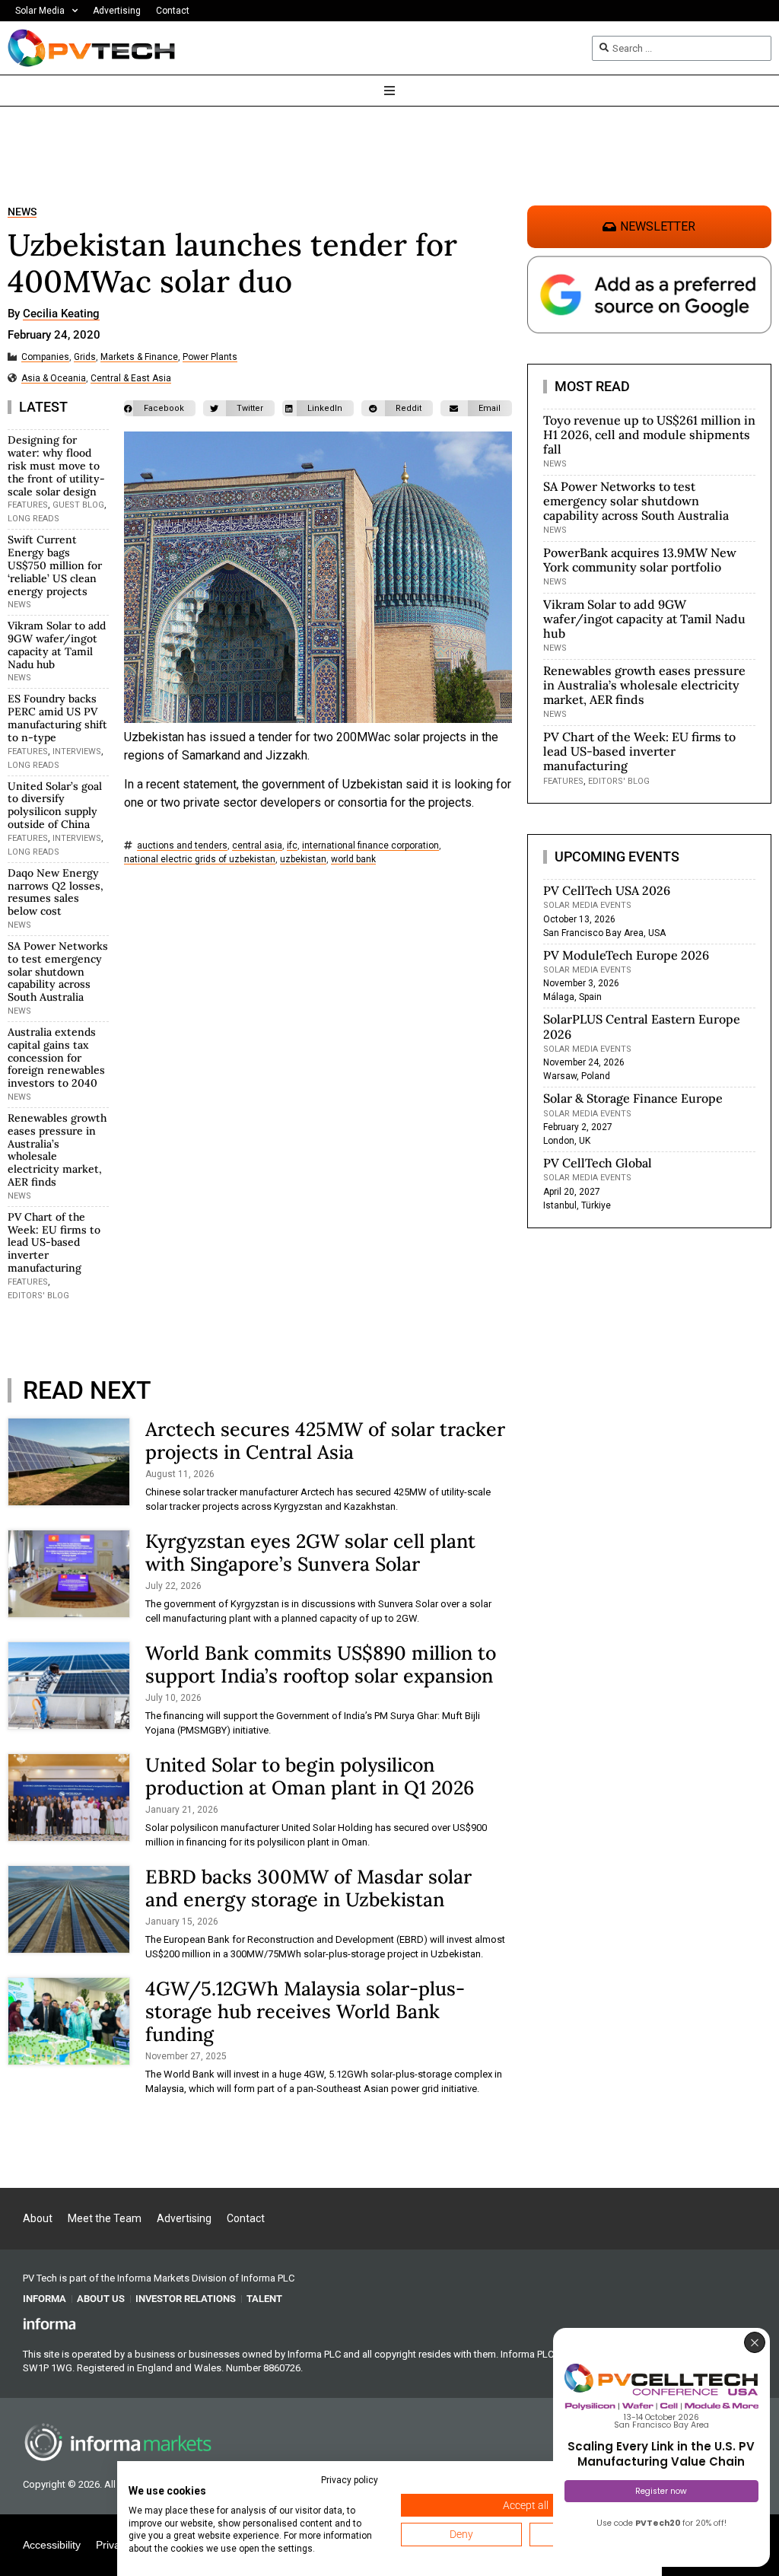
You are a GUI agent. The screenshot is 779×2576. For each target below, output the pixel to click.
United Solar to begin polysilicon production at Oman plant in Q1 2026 (310, 1776)
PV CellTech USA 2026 (607, 890)
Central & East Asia (131, 379)
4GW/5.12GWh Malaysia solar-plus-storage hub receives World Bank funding (305, 2011)
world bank (353, 860)
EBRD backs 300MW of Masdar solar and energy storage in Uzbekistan (308, 1888)
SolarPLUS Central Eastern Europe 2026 (642, 1026)
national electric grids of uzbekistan (200, 860)
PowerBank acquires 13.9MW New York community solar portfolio (640, 560)
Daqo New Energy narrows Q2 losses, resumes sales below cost (56, 892)
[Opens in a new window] (49, 2323)
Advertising (117, 11)
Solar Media (40, 11)
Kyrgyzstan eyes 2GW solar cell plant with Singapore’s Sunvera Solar (310, 1552)
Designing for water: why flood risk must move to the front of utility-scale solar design (56, 465)
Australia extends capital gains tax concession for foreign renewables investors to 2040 (56, 1057)
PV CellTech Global (598, 1163)
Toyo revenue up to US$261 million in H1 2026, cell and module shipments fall (649, 435)
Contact (173, 11)
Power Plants (210, 357)
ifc (292, 846)
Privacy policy (350, 2480)
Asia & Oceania (54, 379)
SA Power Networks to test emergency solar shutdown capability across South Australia (58, 971)
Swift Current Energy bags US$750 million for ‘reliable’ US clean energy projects (55, 565)
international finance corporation (370, 846)
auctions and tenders (182, 846)
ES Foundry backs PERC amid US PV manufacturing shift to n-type (57, 718)
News (22, 212)
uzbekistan (303, 860)
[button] (160, 408)
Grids (85, 357)
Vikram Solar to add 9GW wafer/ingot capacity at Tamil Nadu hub (57, 645)
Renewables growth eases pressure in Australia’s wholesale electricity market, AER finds (57, 1150)
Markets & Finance (139, 357)
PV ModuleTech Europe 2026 (626, 955)
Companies (45, 357)
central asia (257, 846)
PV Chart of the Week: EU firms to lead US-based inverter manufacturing (54, 1242)
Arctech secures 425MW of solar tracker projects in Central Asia (325, 1441)
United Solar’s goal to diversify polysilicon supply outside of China (55, 805)
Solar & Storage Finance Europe (633, 1098)
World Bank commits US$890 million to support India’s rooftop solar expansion (321, 1664)
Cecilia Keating (61, 314)
